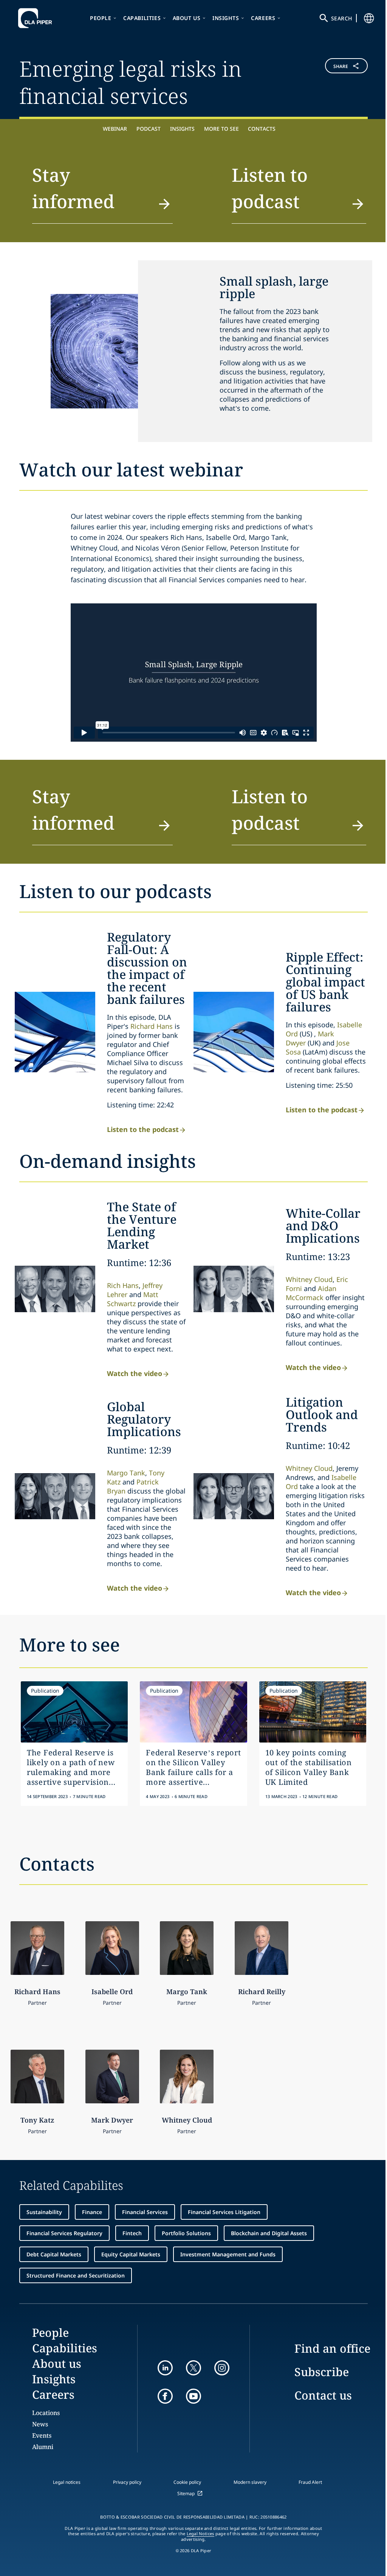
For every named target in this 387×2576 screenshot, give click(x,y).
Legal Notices (200, 2534)
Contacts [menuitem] (262, 129)
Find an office (332, 2348)
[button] (339, 81)
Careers (263, 18)
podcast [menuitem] (149, 129)
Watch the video (135, 1373)
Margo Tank (126, 1473)
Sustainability (44, 2212)
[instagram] (222, 2368)
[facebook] (165, 2396)
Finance (92, 2212)
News (40, 2424)
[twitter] (193, 2368)
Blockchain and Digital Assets (269, 2233)
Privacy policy (127, 2482)
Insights (226, 18)
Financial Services (145, 2212)
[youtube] (193, 2396)
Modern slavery (250, 2482)
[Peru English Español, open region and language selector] (369, 18)
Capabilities (142, 18)
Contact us (323, 2395)
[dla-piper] (37, 18)
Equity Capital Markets (131, 2254)
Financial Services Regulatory (64, 2233)
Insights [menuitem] (182, 129)
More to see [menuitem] (221, 129)
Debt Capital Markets (54, 2254)
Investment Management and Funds (228, 2254)
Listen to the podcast (143, 1129)
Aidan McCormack (311, 1293)
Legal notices (67, 2482)
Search (342, 18)
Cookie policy (187, 2482)
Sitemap (186, 2493)
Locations (46, 2413)
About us (187, 18)
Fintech (132, 2233)
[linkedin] (165, 2368)
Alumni (43, 2447)
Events (42, 2435)
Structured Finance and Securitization (76, 2275)
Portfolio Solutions (186, 2233)
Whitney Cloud (309, 1279)
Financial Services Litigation (224, 2212)
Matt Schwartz (133, 1299)
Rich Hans (123, 1285)
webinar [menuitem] (115, 129)
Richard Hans (152, 1026)
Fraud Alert (310, 2482)
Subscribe (322, 2372)
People (101, 18)
